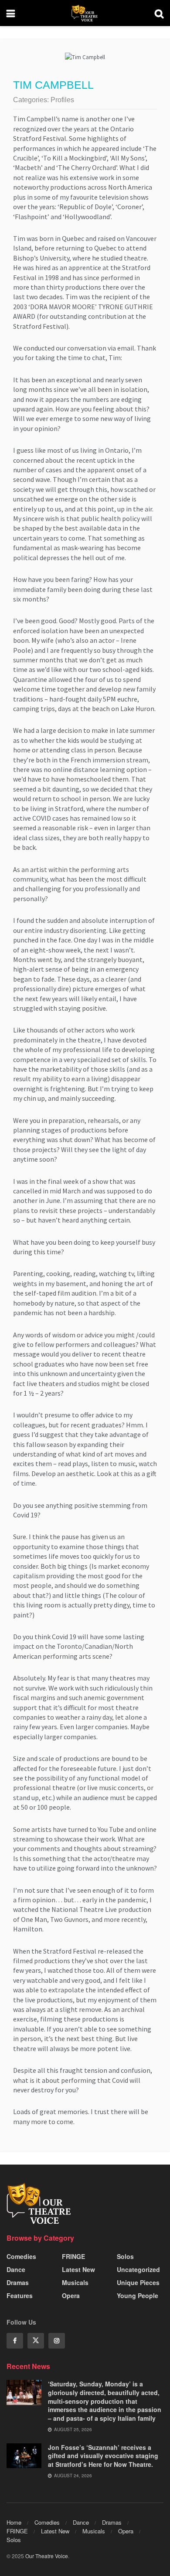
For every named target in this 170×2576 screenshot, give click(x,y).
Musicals (75, 2282)
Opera (71, 2295)
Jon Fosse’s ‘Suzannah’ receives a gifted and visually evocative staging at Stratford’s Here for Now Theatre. (103, 2456)
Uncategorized (138, 2269)
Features (20, 2295)
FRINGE (73, 2256)
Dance (16, 2269)
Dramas (18, 2282)
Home (14, 2522)
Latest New (78, 2269)
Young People (138, 2295)
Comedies (21, 2256)
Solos (125, 2256)
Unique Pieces (138, 2282)
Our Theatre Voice (47, 2556)
